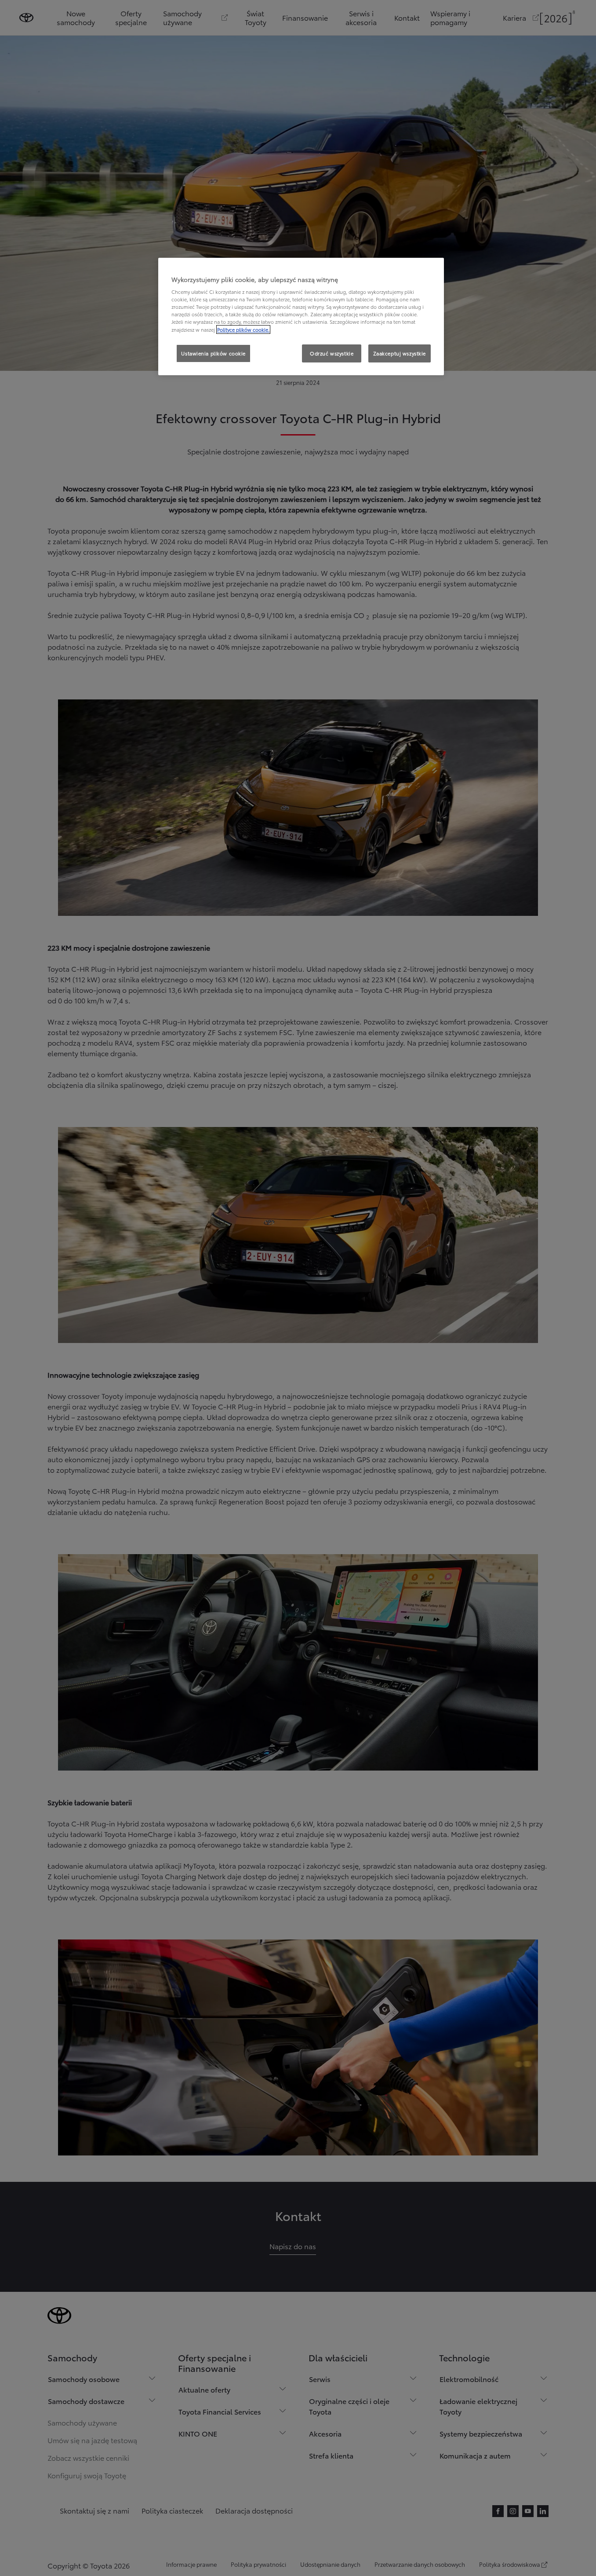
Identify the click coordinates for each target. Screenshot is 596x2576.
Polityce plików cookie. (243, 329)
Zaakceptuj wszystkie (400, 353)
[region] (301, 317)
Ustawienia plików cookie (213, 353)
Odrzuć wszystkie (332, 353)
